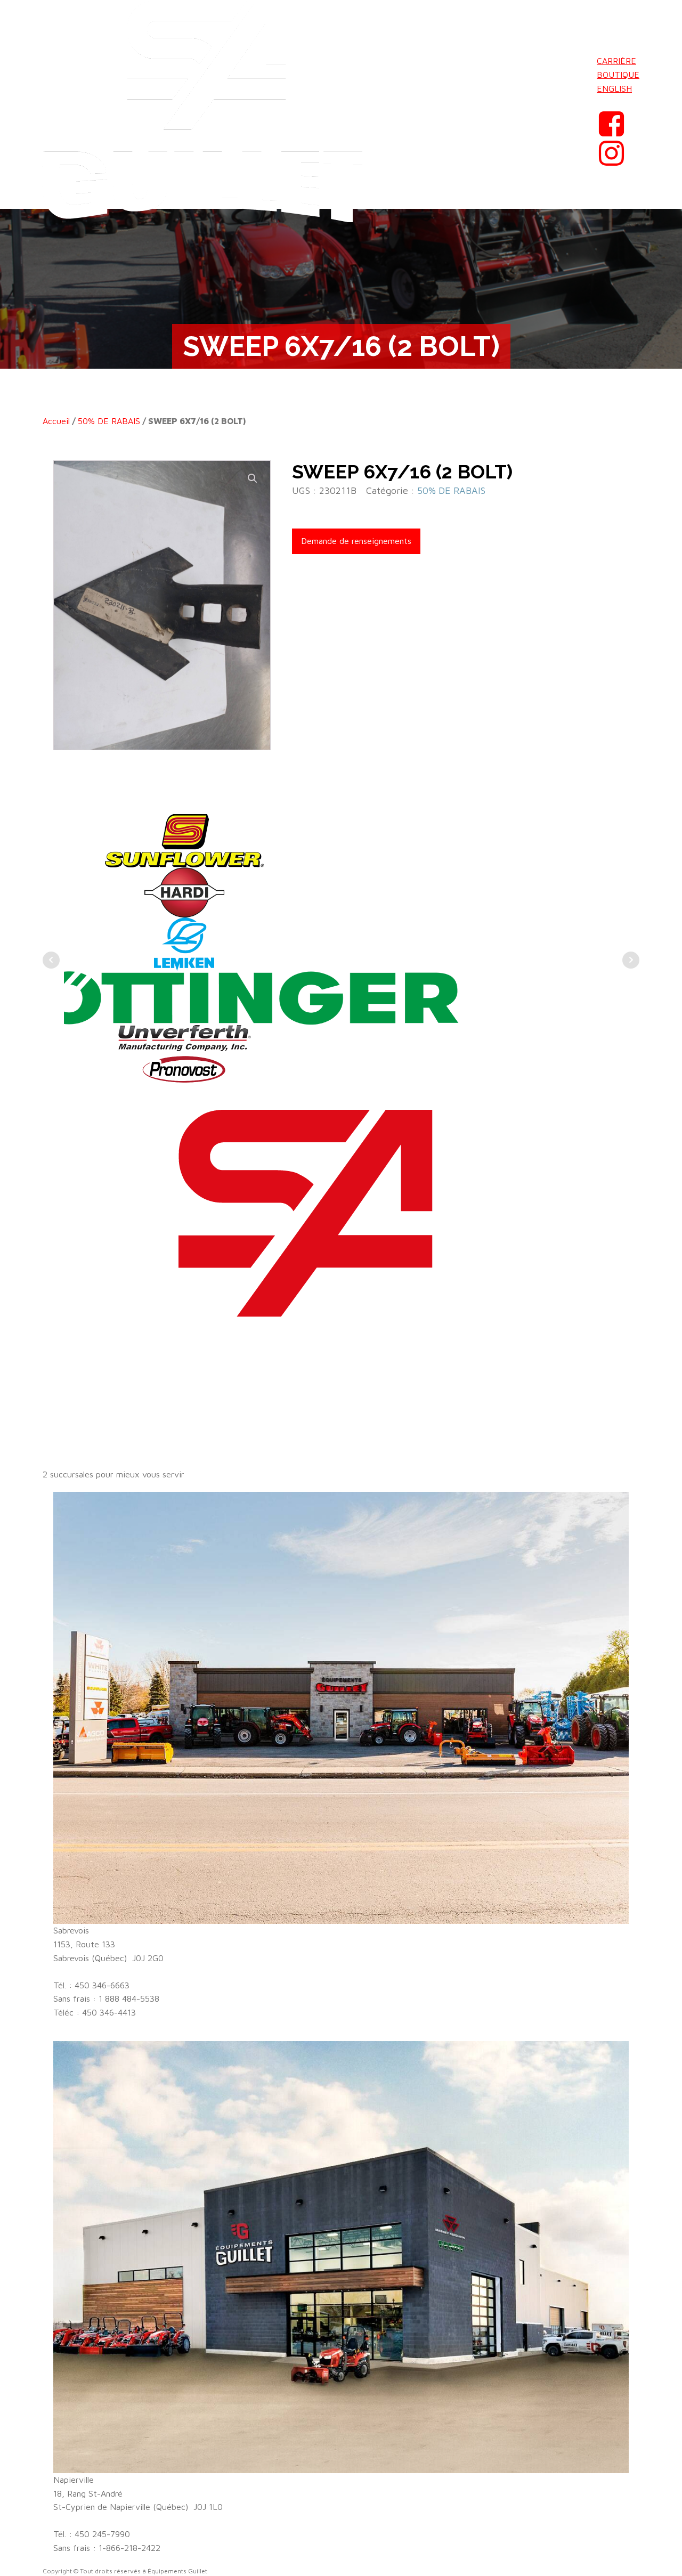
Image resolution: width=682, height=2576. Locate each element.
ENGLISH (614, 88)
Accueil (56, 421)
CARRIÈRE (616, 61)
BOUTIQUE (618, 75)
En (602, 102)
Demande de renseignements (356, 541)
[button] (253, 478)
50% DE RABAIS (109, 421)
